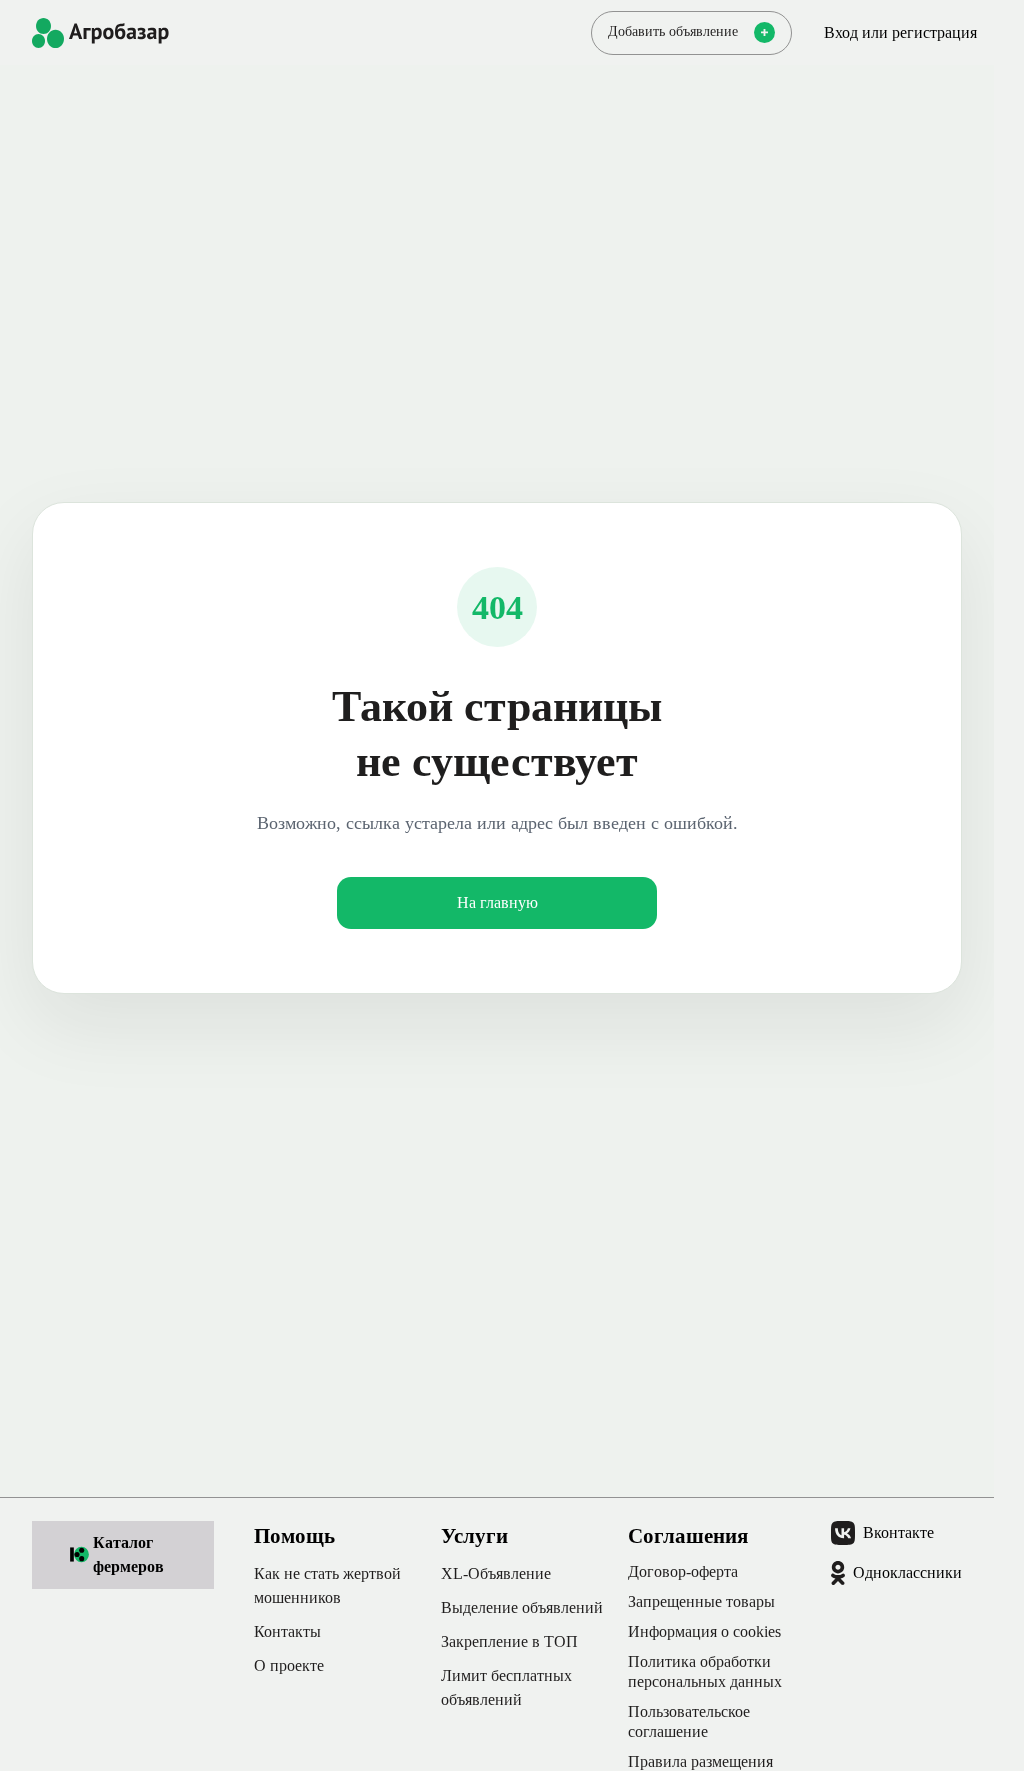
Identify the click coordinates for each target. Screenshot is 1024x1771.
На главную (497, 902)
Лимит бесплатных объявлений (506, 1687)
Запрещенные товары (701, 1601)
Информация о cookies (704, 1631)
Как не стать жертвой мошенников (327, 1585)
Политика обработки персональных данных (705, 1671)
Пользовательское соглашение (689, 1721)
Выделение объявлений (522, 1607)
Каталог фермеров (128, 1554)
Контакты (287, 1631)
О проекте (289, 1665)
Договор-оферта (683, 1571)
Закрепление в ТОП (509, 1641)
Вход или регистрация (900, 32)
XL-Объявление (496, 1573)
